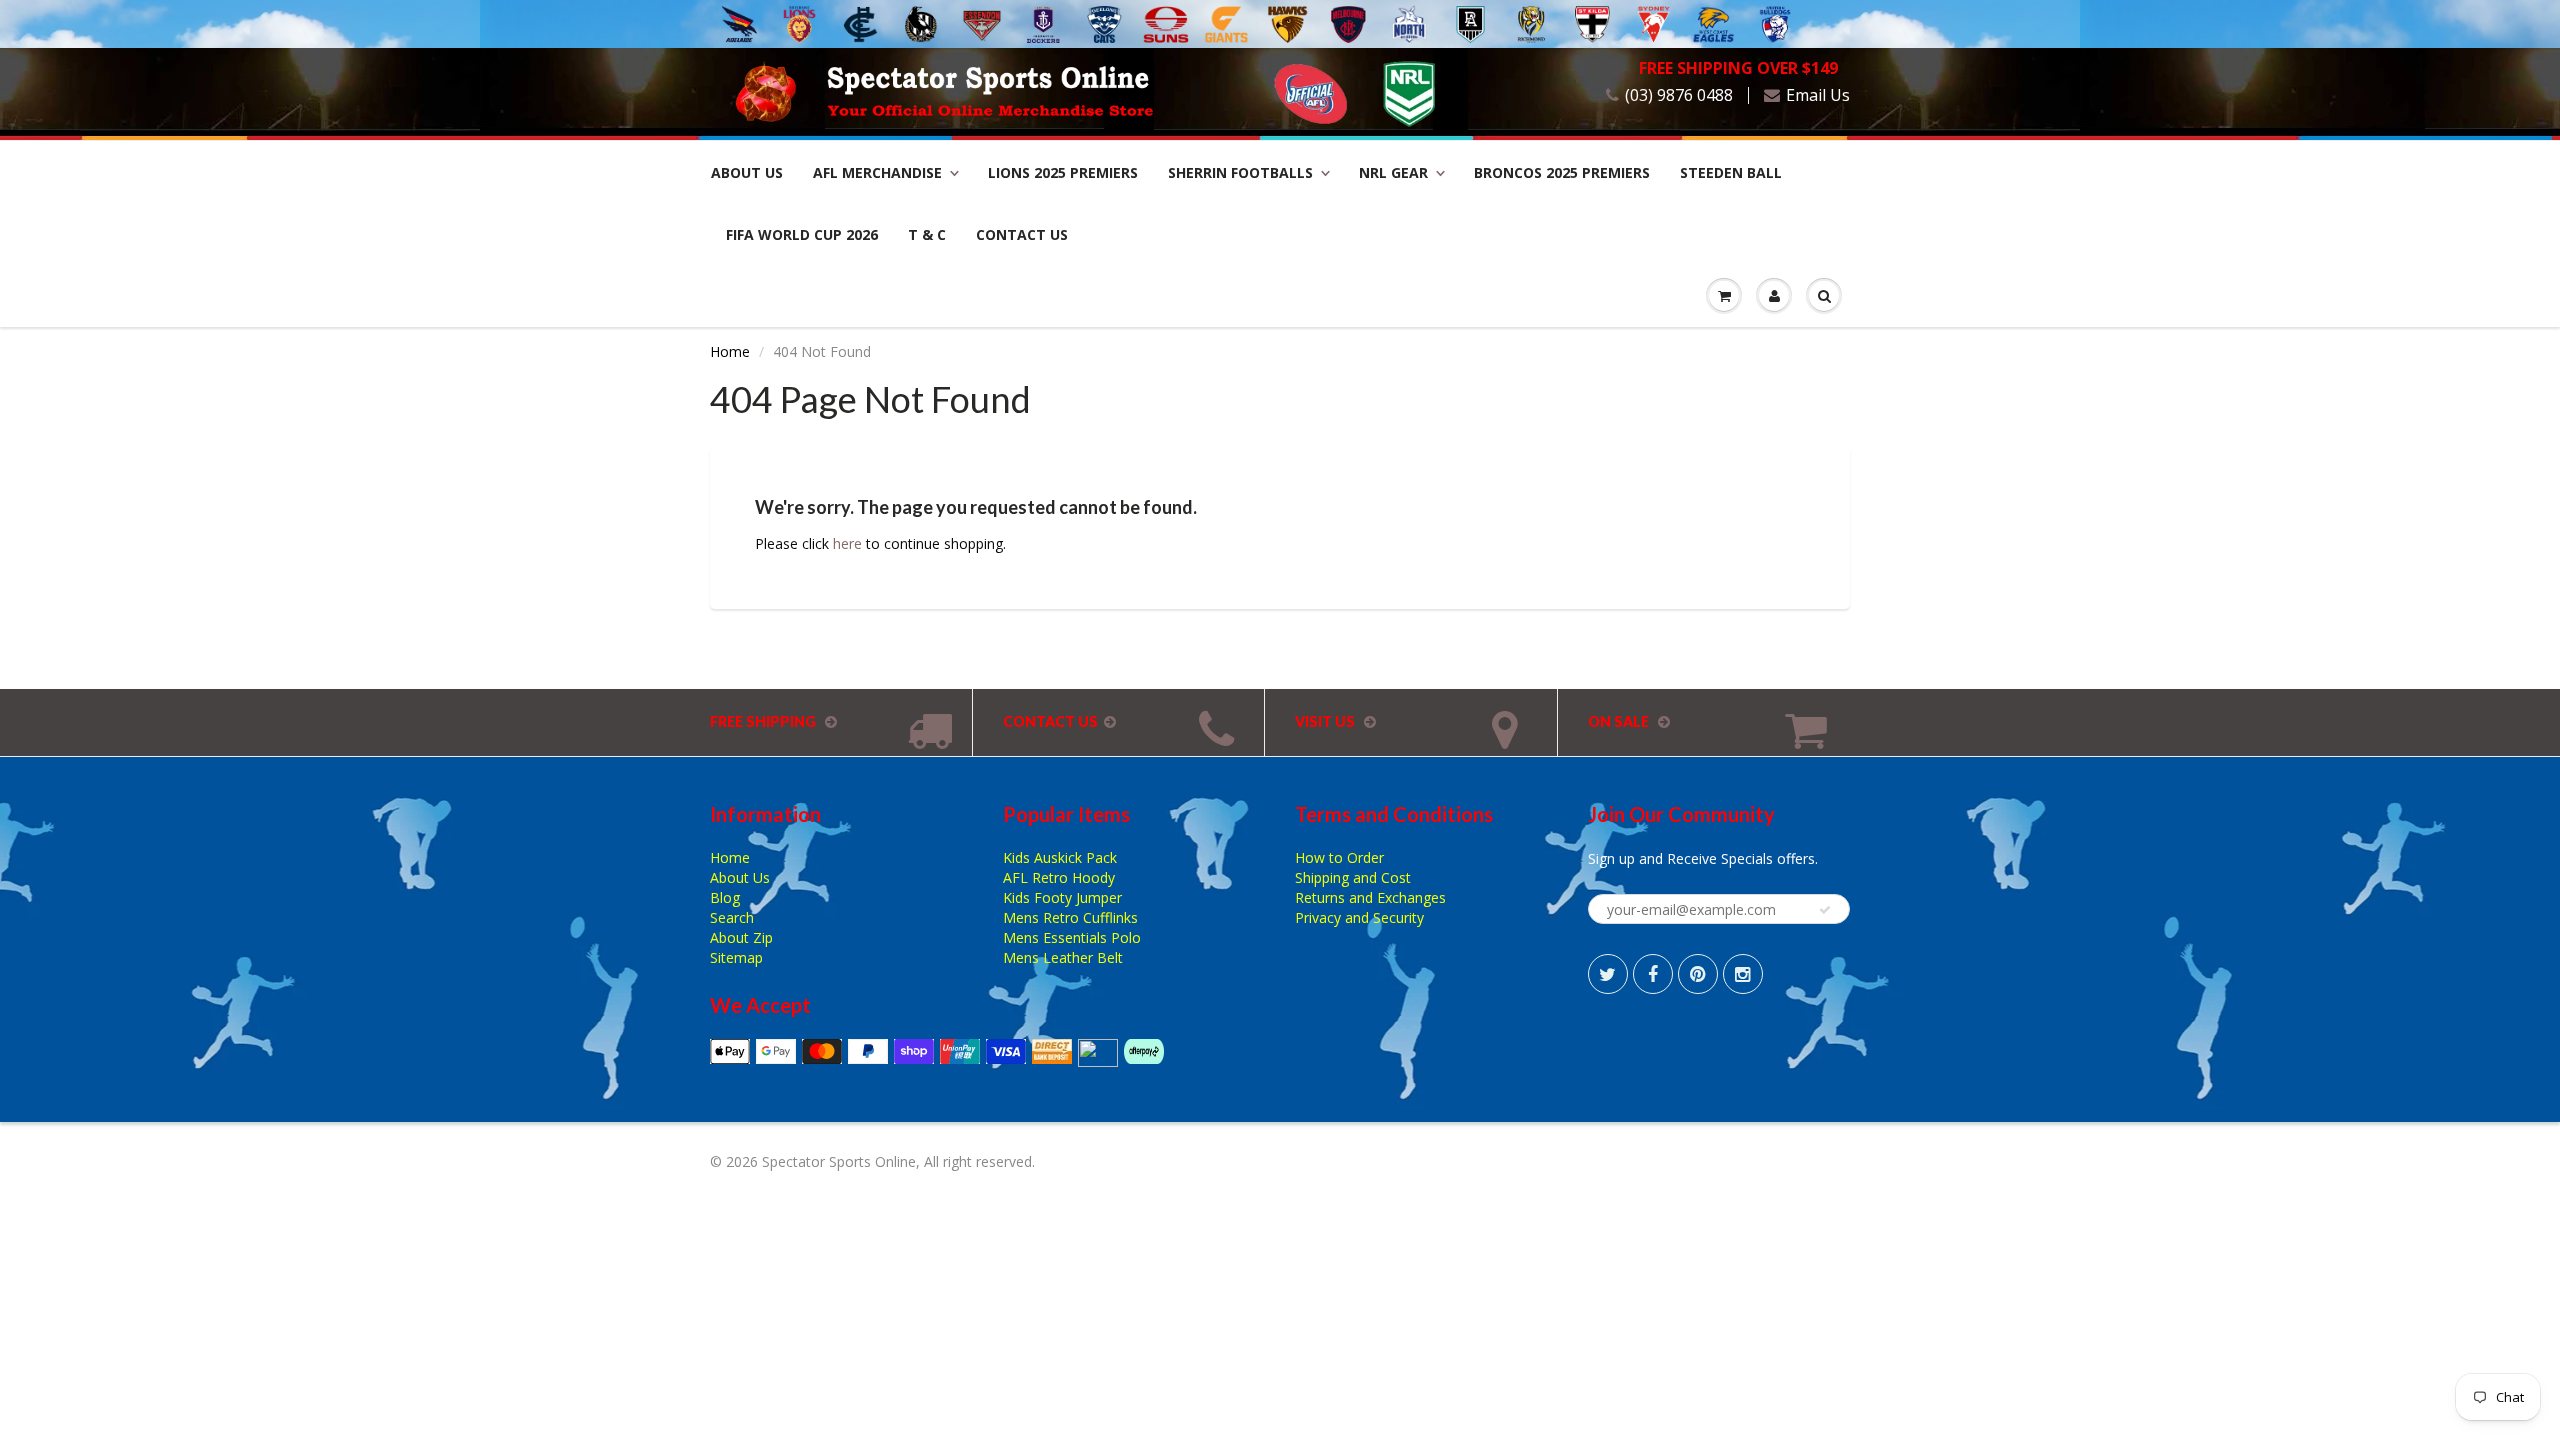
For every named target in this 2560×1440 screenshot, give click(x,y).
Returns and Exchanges (1370, 897)
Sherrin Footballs (1240, 172)
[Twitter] (1608, 974)
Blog (725, 897)
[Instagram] (1743, 974)
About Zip (741, 937)
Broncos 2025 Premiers (1562, 172)
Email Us (1818, 95)
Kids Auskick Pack (1060, 857)
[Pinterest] (1698, 974)
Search (732, 917)
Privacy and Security (1359, 917)
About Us (747, 172)
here (847, 543)
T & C (927, 234)
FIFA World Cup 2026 (802, 234)
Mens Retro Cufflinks (1070, 917)
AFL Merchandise (877, 172)
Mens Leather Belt (1063, 957)
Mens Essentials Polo (1072, 937)
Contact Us (1022, 234)
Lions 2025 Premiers (1063, 172)
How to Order (1339, 857)
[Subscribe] (1825, 910)
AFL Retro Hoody (1059, 877)
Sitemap (736, 957)
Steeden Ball (1731, 172)
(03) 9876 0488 (1679, 95)
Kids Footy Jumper (1062, 897)
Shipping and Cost (1353, 877)
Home (730, 351)
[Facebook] (1653, 974)
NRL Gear (1393, 172)
